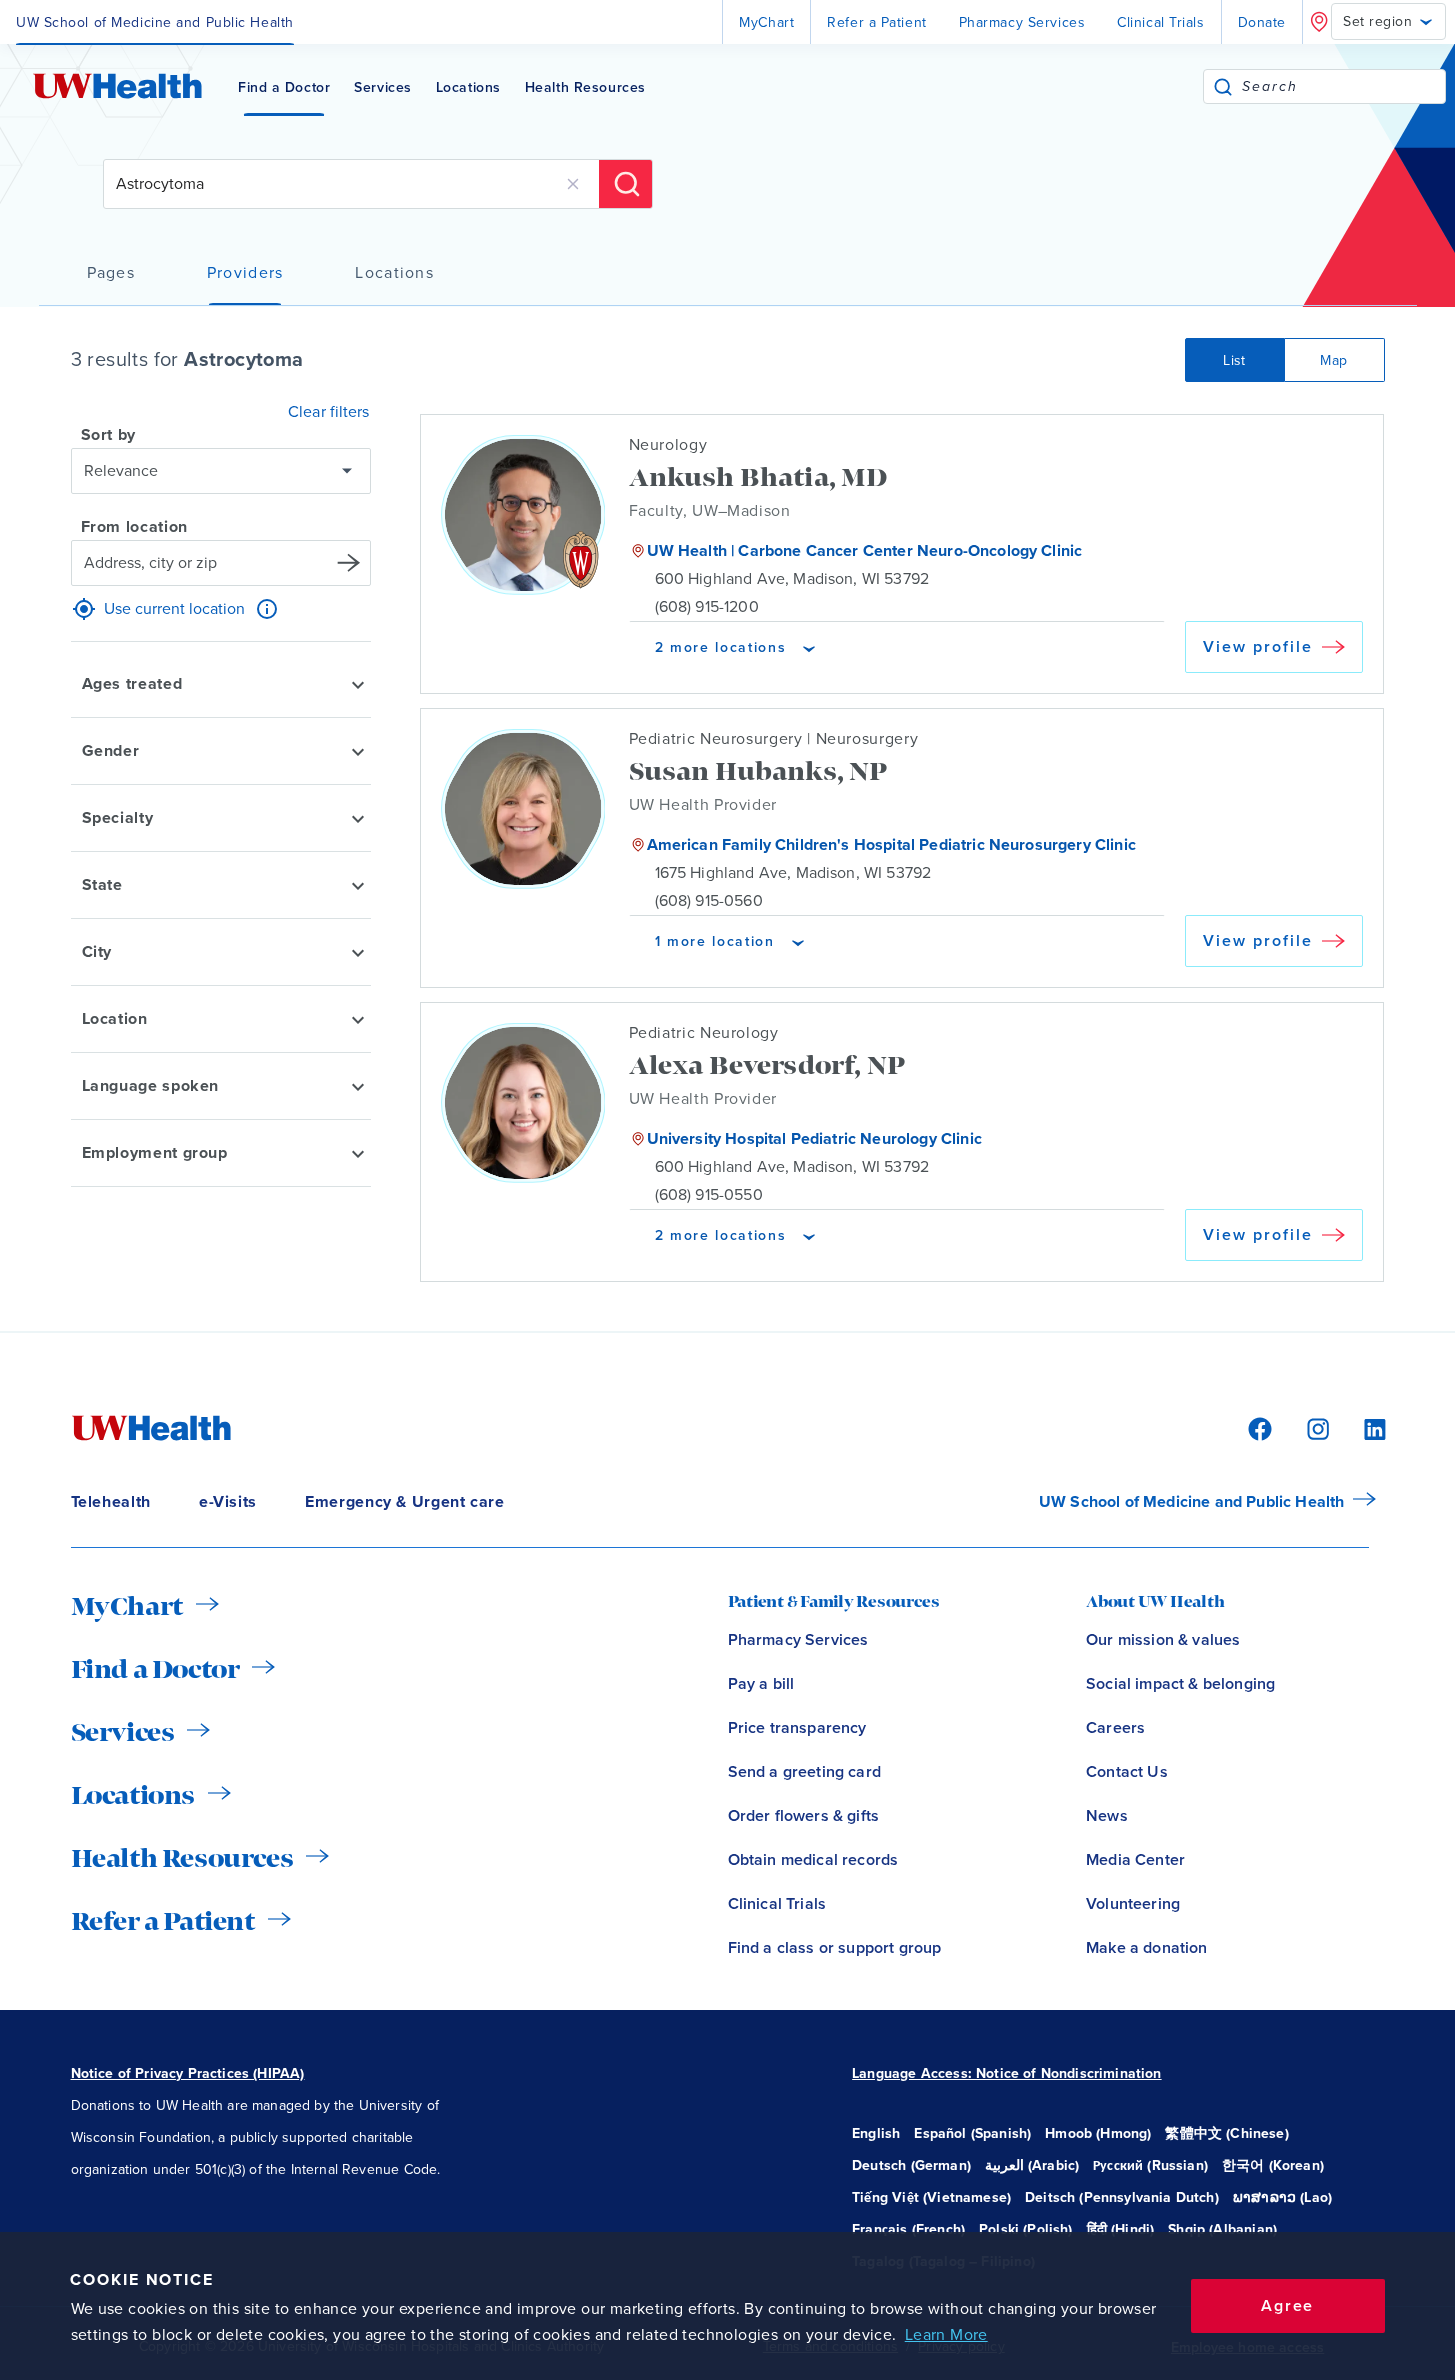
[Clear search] (573, 184)
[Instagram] (1315, 1427)
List (1234, 360)
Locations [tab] (394, 273)
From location (134, 527)
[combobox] (1343, 86)
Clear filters (328, 412)
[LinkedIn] (1364, 1427)
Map (1333, 360)
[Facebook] (1257, 1427)
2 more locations (721, 647)
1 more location (715, 941)
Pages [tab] (111, 273)
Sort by (108, 435)
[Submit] (1223, 86)
